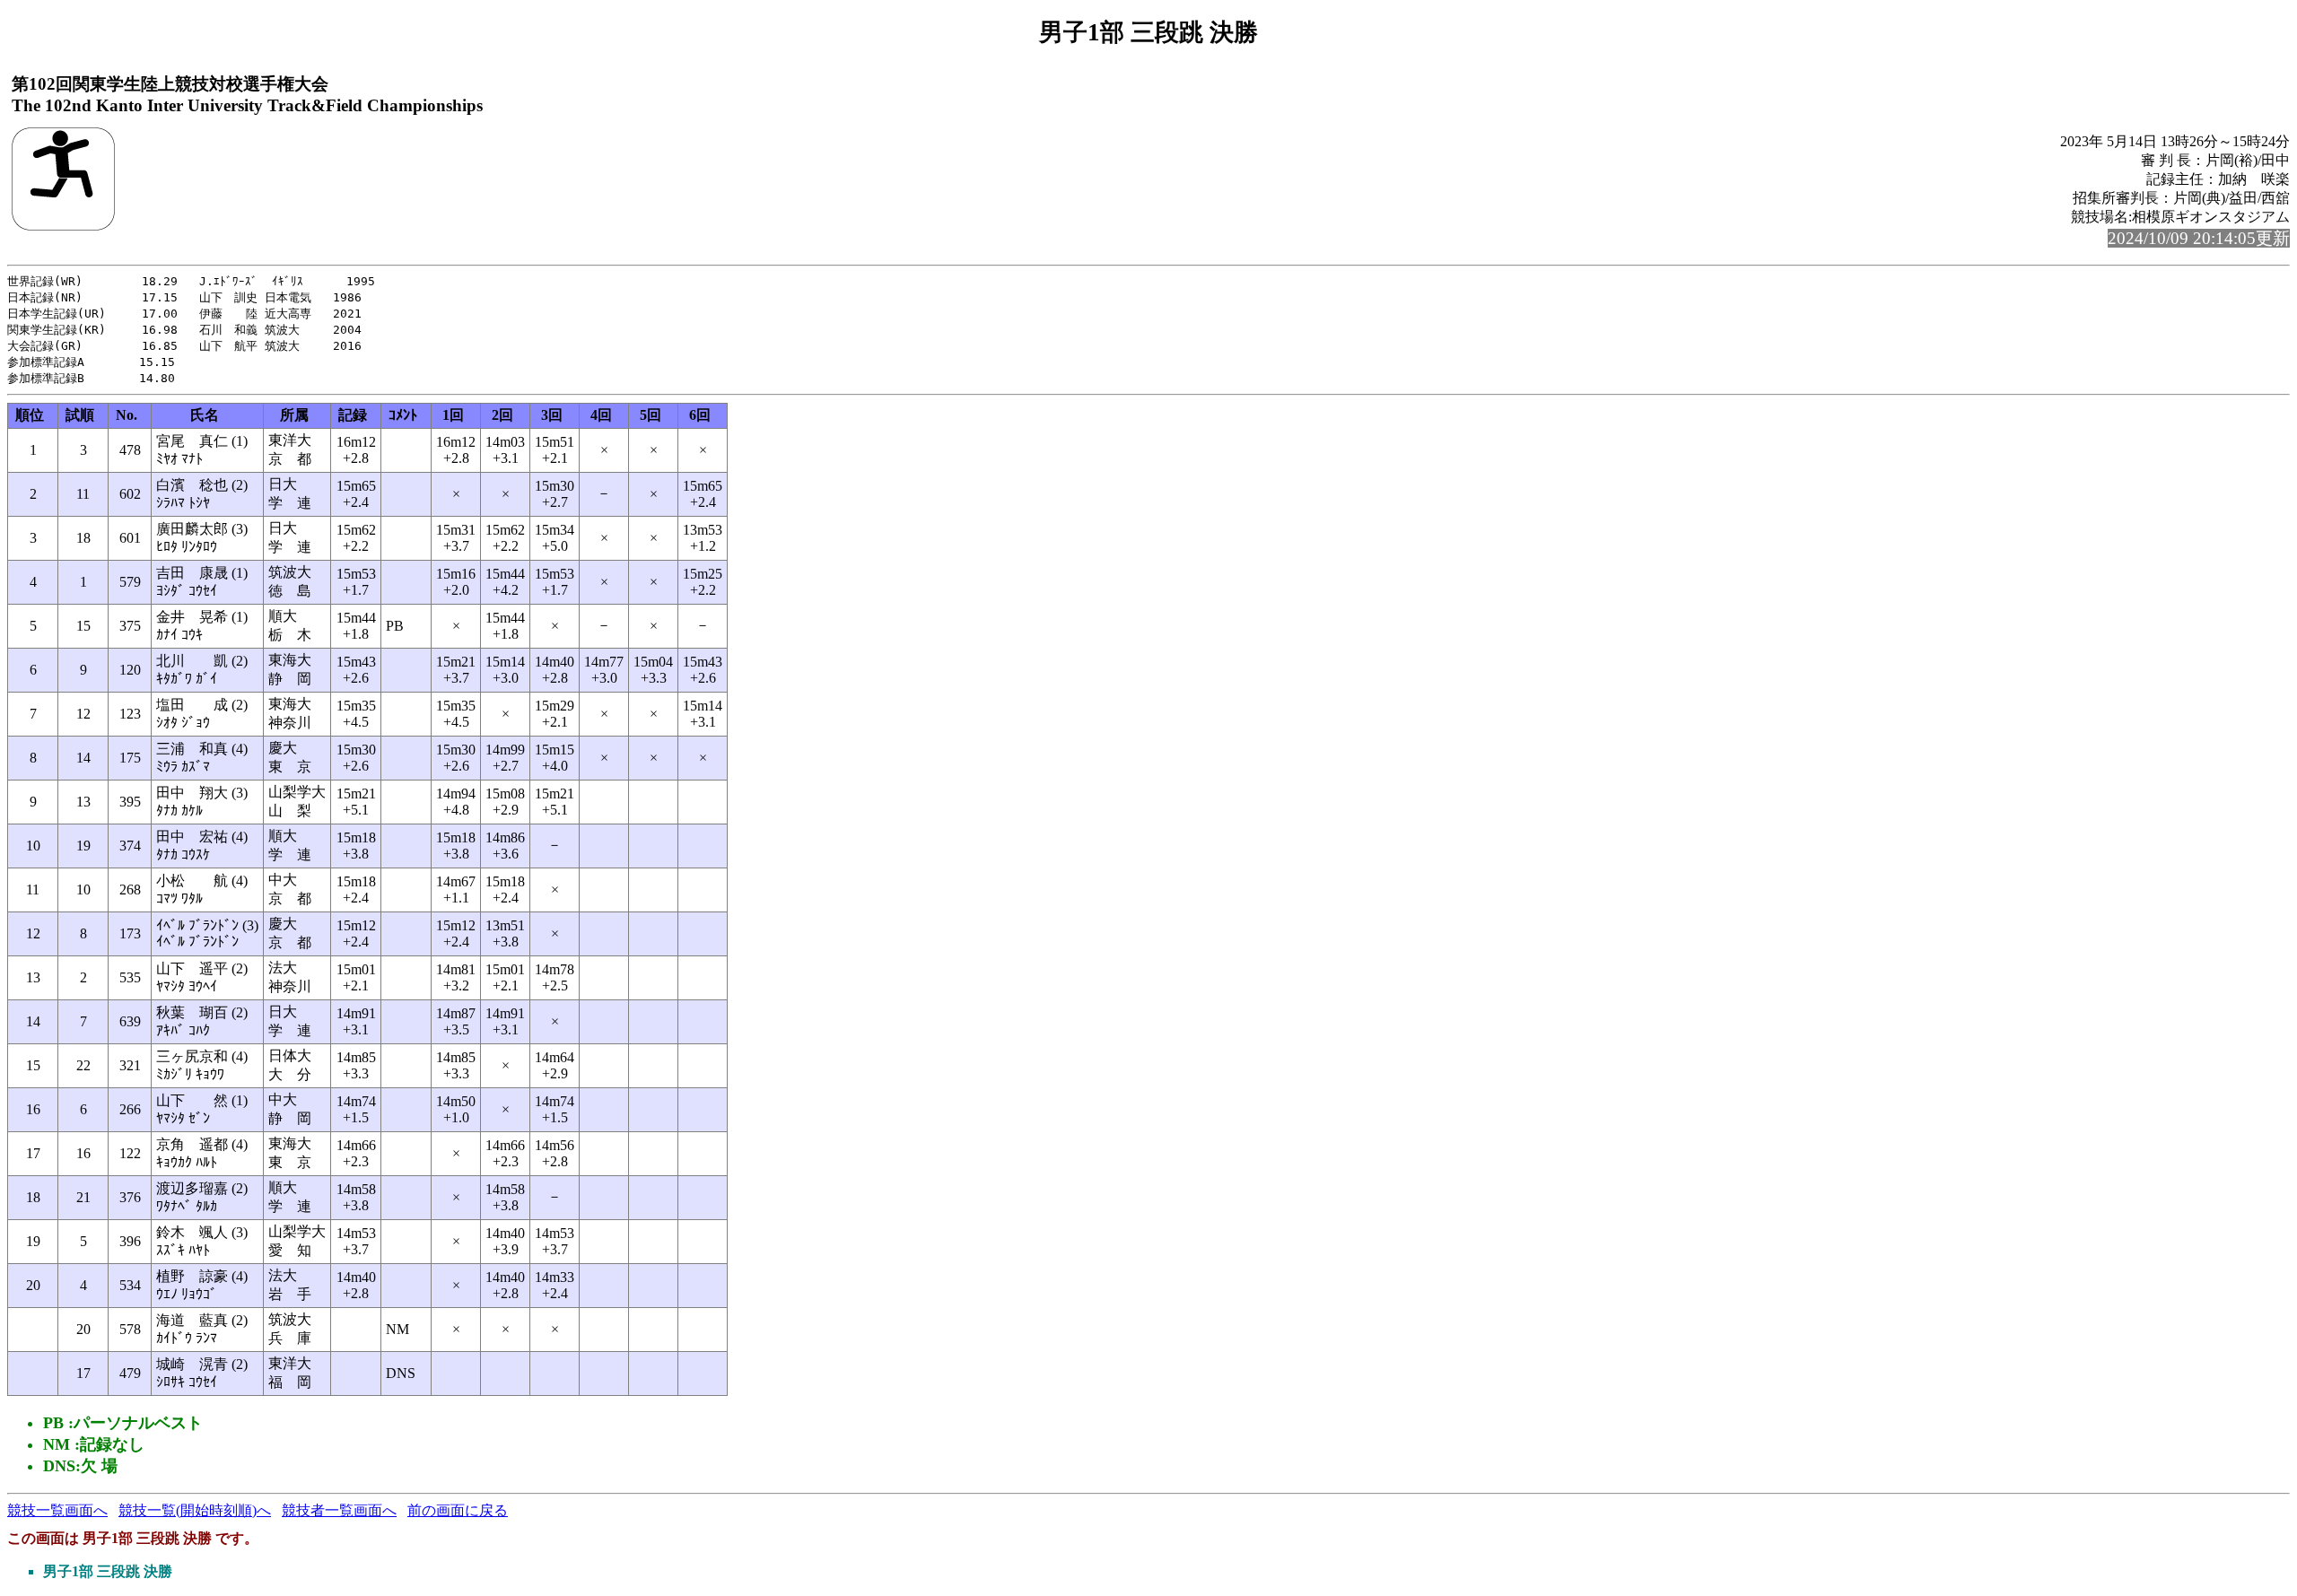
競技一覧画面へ (57, 1510)
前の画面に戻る (458, 1510)
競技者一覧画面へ (339, 1510)
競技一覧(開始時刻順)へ (195, 1510)
